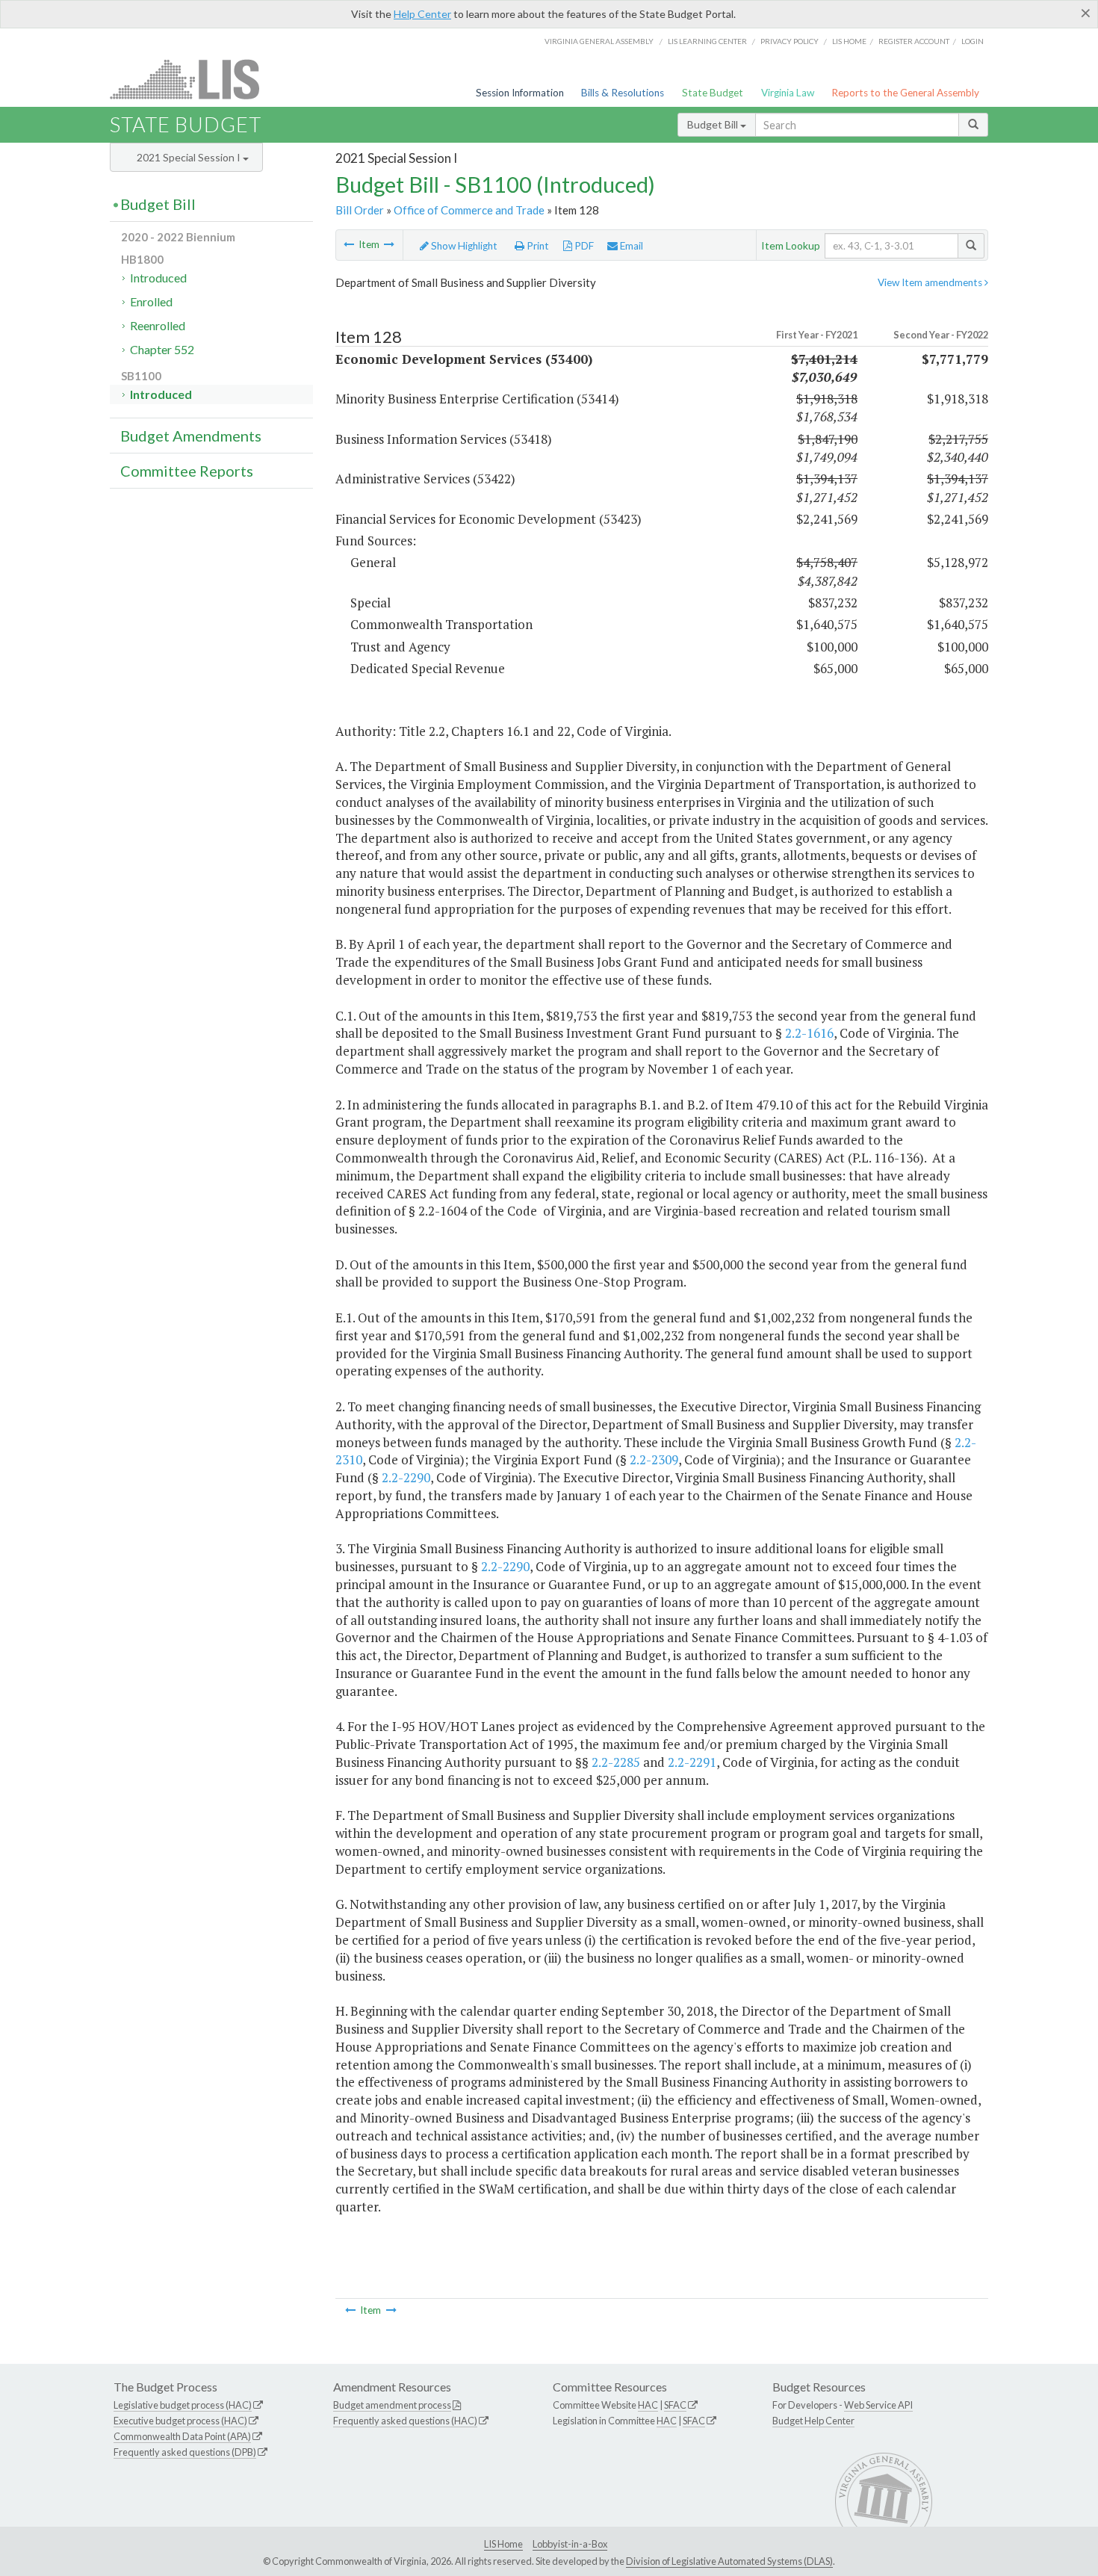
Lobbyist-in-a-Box (570, 2544)
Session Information (520, 93)
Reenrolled (158, 325)
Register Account (914, 41)
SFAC (675, 2405)
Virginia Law (788, 93)
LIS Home (503, 2544)
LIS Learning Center (707, 41)
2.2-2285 (616, 1762)
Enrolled (151, 301)
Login (973, 41)
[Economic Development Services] (389, 244)
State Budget (713, 93)
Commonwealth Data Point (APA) (182, 2436)
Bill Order (360, 210)
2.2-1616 (809, 1033)
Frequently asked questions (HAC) (405, 2421)
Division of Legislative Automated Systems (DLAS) (729, 2561)
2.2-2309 (654, 1459)
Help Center (422, 14)
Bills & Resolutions (623, 93)
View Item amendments (931, 282)
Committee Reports (187, 471)
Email (630, 246)
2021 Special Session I (190, 157)
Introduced (158, 278)
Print (537, 246)
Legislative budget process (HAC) (183, 2405)
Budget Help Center (813, 2421)
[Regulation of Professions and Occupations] (349, 244)
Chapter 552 (162, 349)
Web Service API (878, 2405)
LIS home (849, 41)
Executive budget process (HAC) (180, 2421)
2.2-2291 (692, 1762)
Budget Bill (714, 124)
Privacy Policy (790, 41)
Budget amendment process (392, 2405)
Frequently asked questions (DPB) (185, 2452)
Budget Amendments (191, 436)
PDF (583, 246)
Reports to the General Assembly (905, 93)
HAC (648, 2405)
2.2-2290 (406, 1477)
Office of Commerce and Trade (469, 210)
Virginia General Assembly (599, 41)
